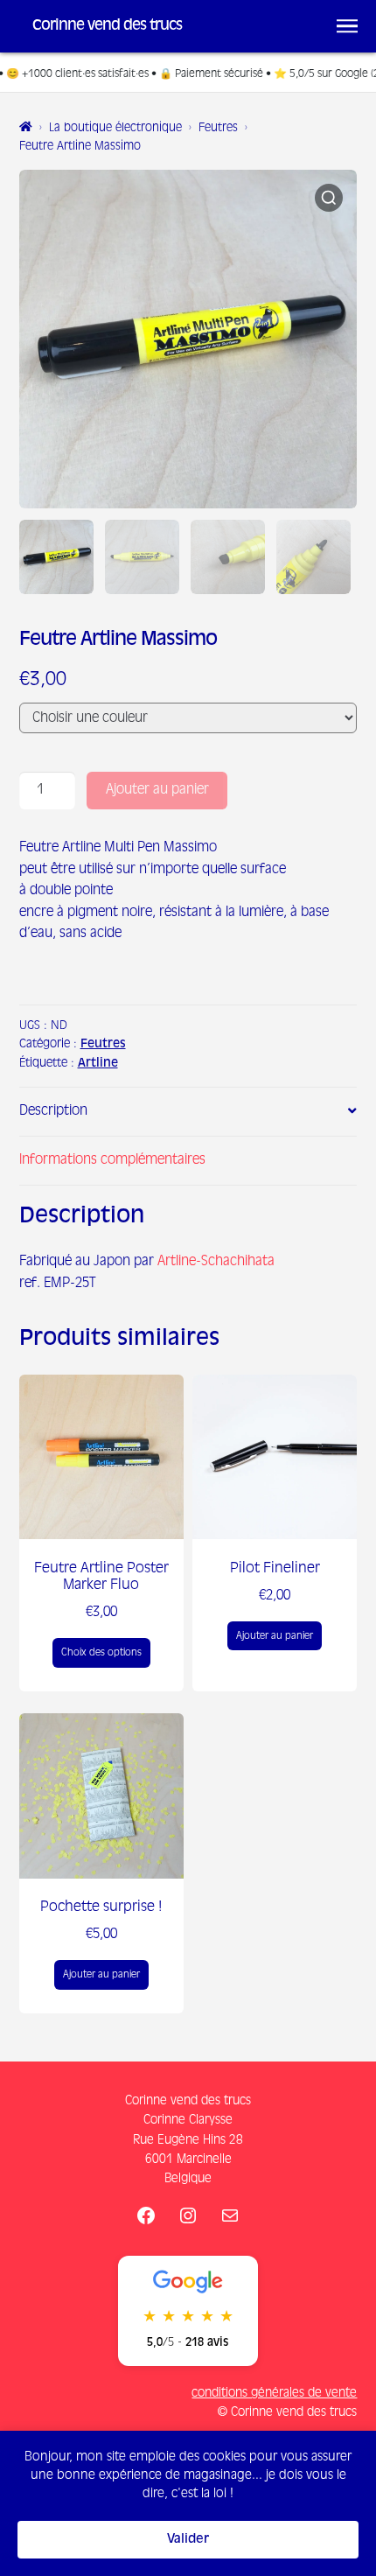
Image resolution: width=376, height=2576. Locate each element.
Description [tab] (53, 1111)
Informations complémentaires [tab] (112, 1160)
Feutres (218, 128)
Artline (98, 1064)
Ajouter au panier (157, 790)
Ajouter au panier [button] (275, 1636)
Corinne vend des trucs (107, 26)
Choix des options (101, 1652)
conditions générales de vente (274, 2393)
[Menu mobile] (347, 26)
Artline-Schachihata (216, 1261)
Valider (188, 2539)
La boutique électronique (115, 128)
